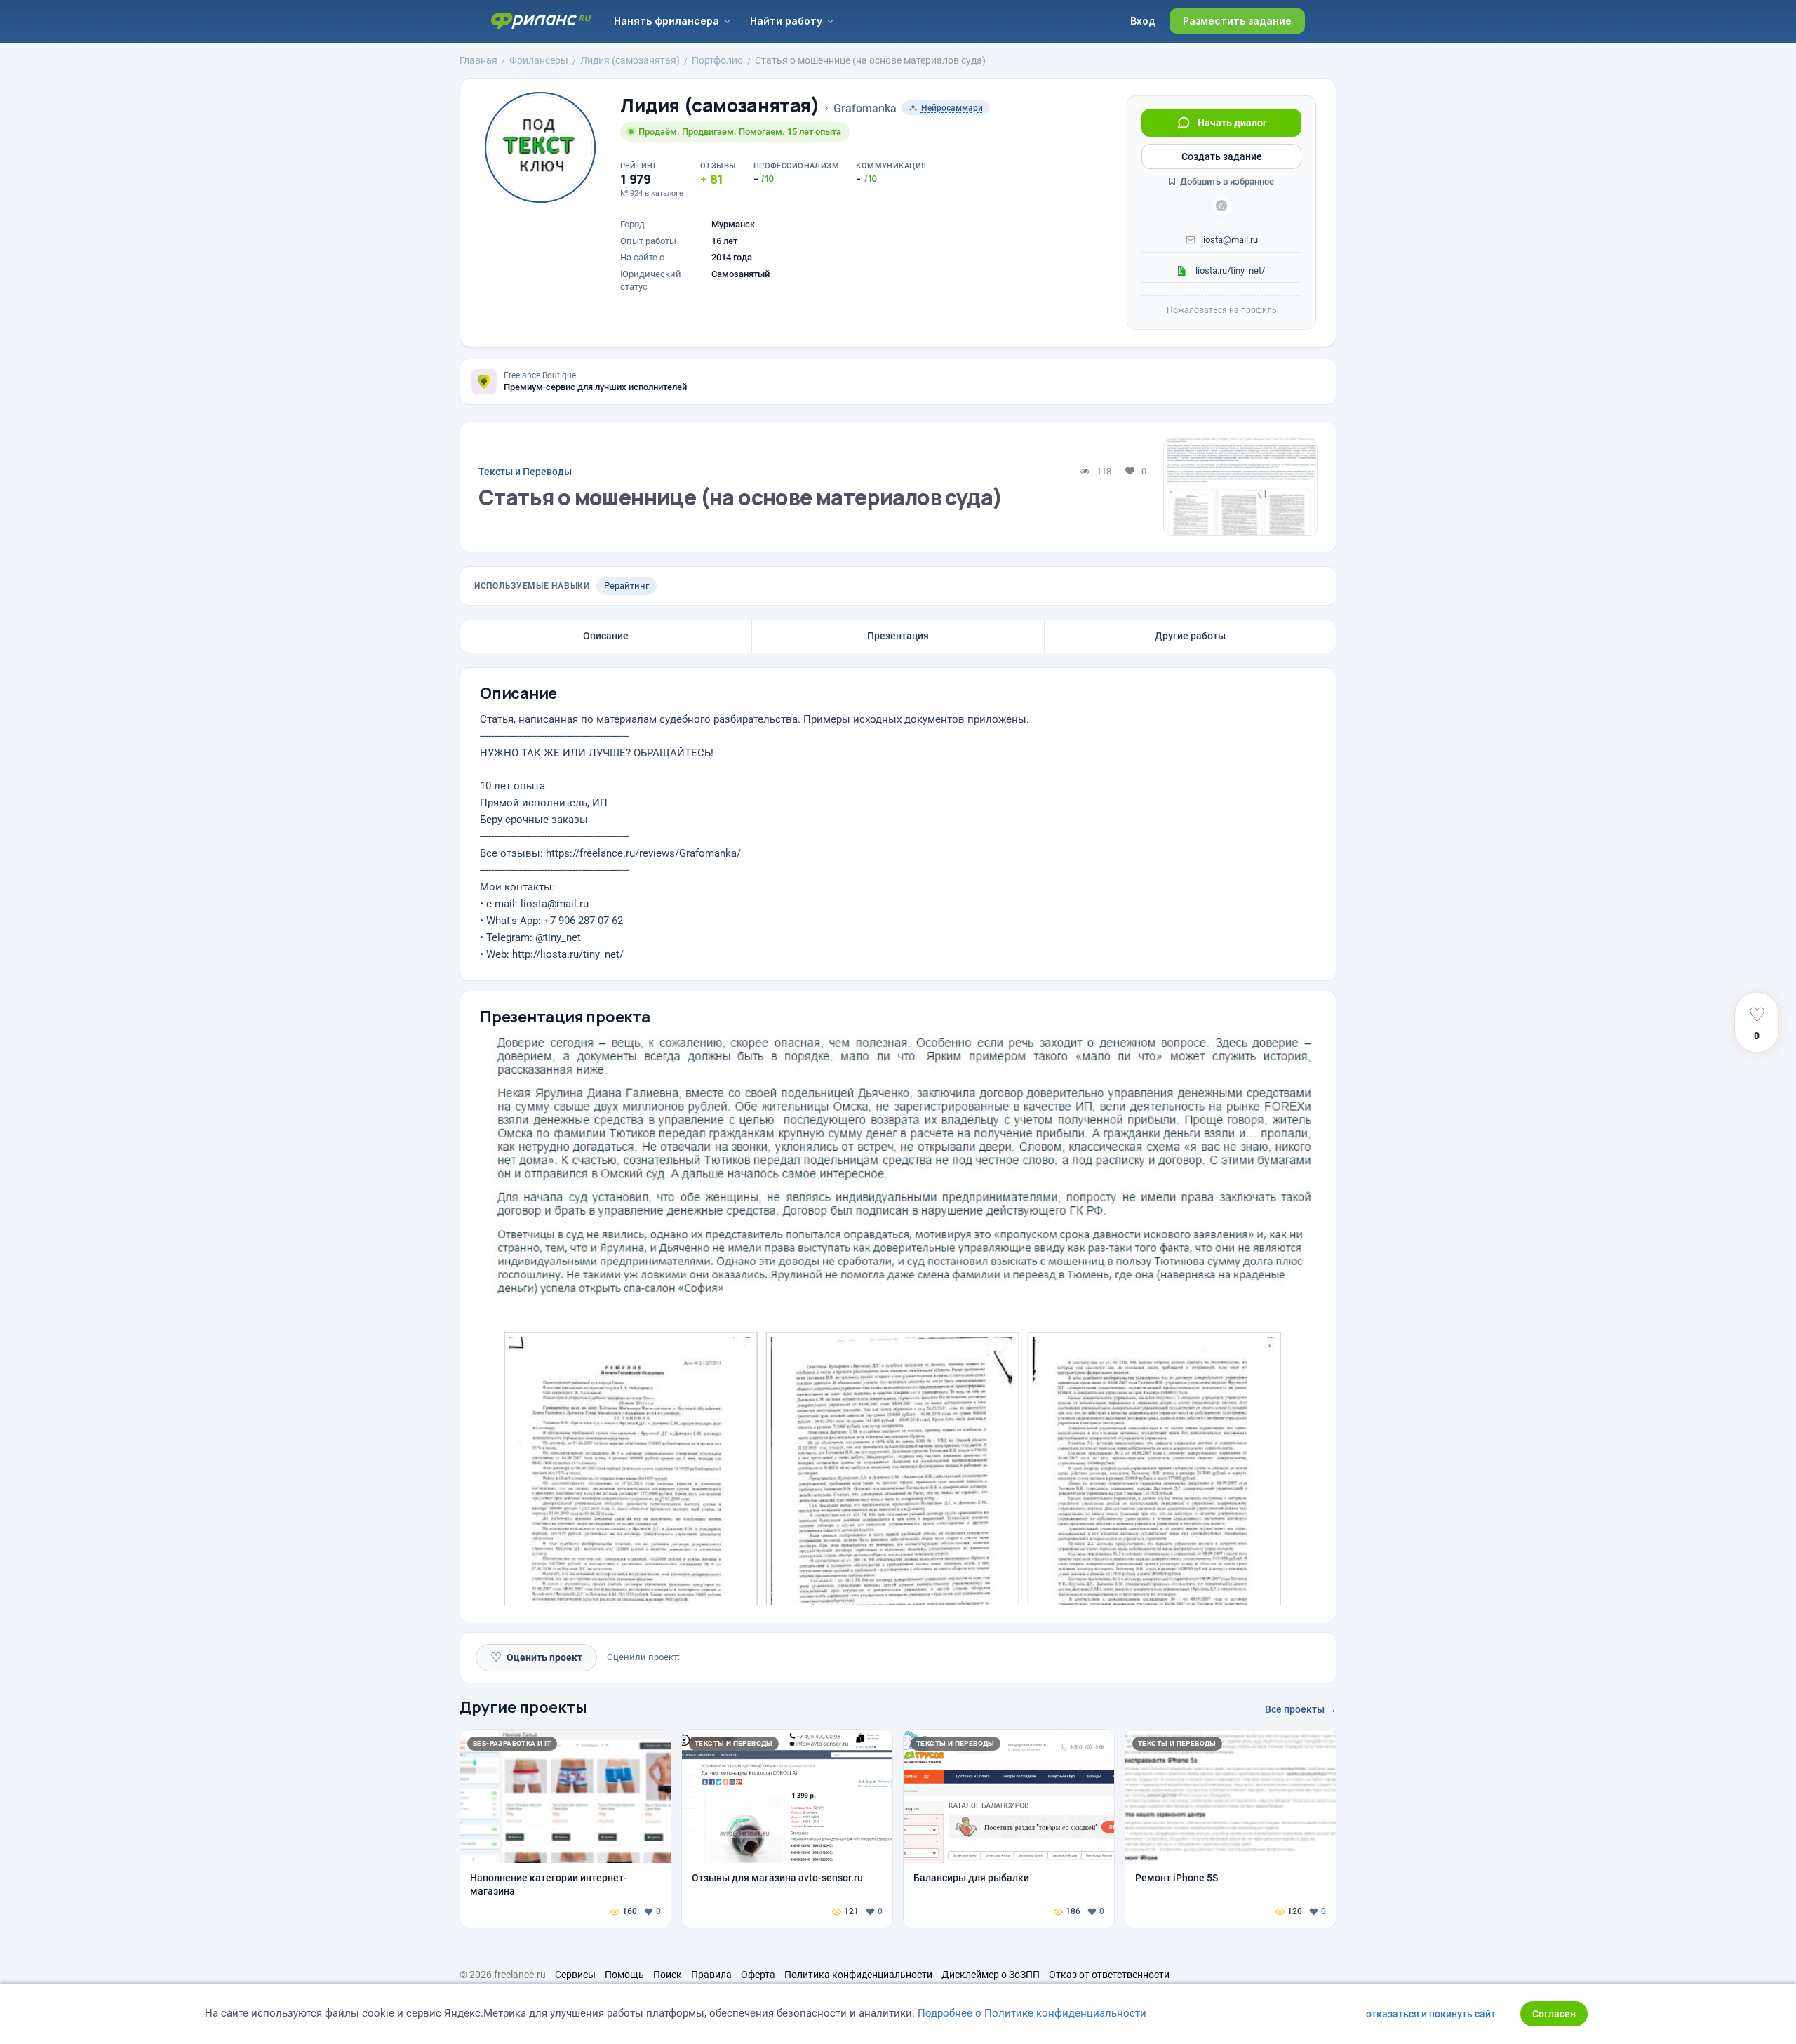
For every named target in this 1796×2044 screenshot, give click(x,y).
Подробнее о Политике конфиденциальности (1032, 2013)
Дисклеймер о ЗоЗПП (991, 1975)
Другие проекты (523, 1707)
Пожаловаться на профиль (1222, 310)
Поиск (668, 1975)
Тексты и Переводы (525, 472)
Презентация (898, 636)
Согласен (1554, 2014)
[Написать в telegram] (1221, 206)
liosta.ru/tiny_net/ (1229, 270)
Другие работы (1190, 636)
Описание (606, 636)
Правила (711, 1975)
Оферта (758, 1975)
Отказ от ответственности (1109, 1975)
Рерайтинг (626, 586)
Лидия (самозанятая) (720, 106)
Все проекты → (1301, 1709)
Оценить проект (536, 1657)
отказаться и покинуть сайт (1431, 2014)
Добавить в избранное (1226, 181)
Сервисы (575, 1975)
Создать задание (1222, 156)
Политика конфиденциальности (858, 1975)
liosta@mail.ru (1229, 240)
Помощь (624, 1975)
